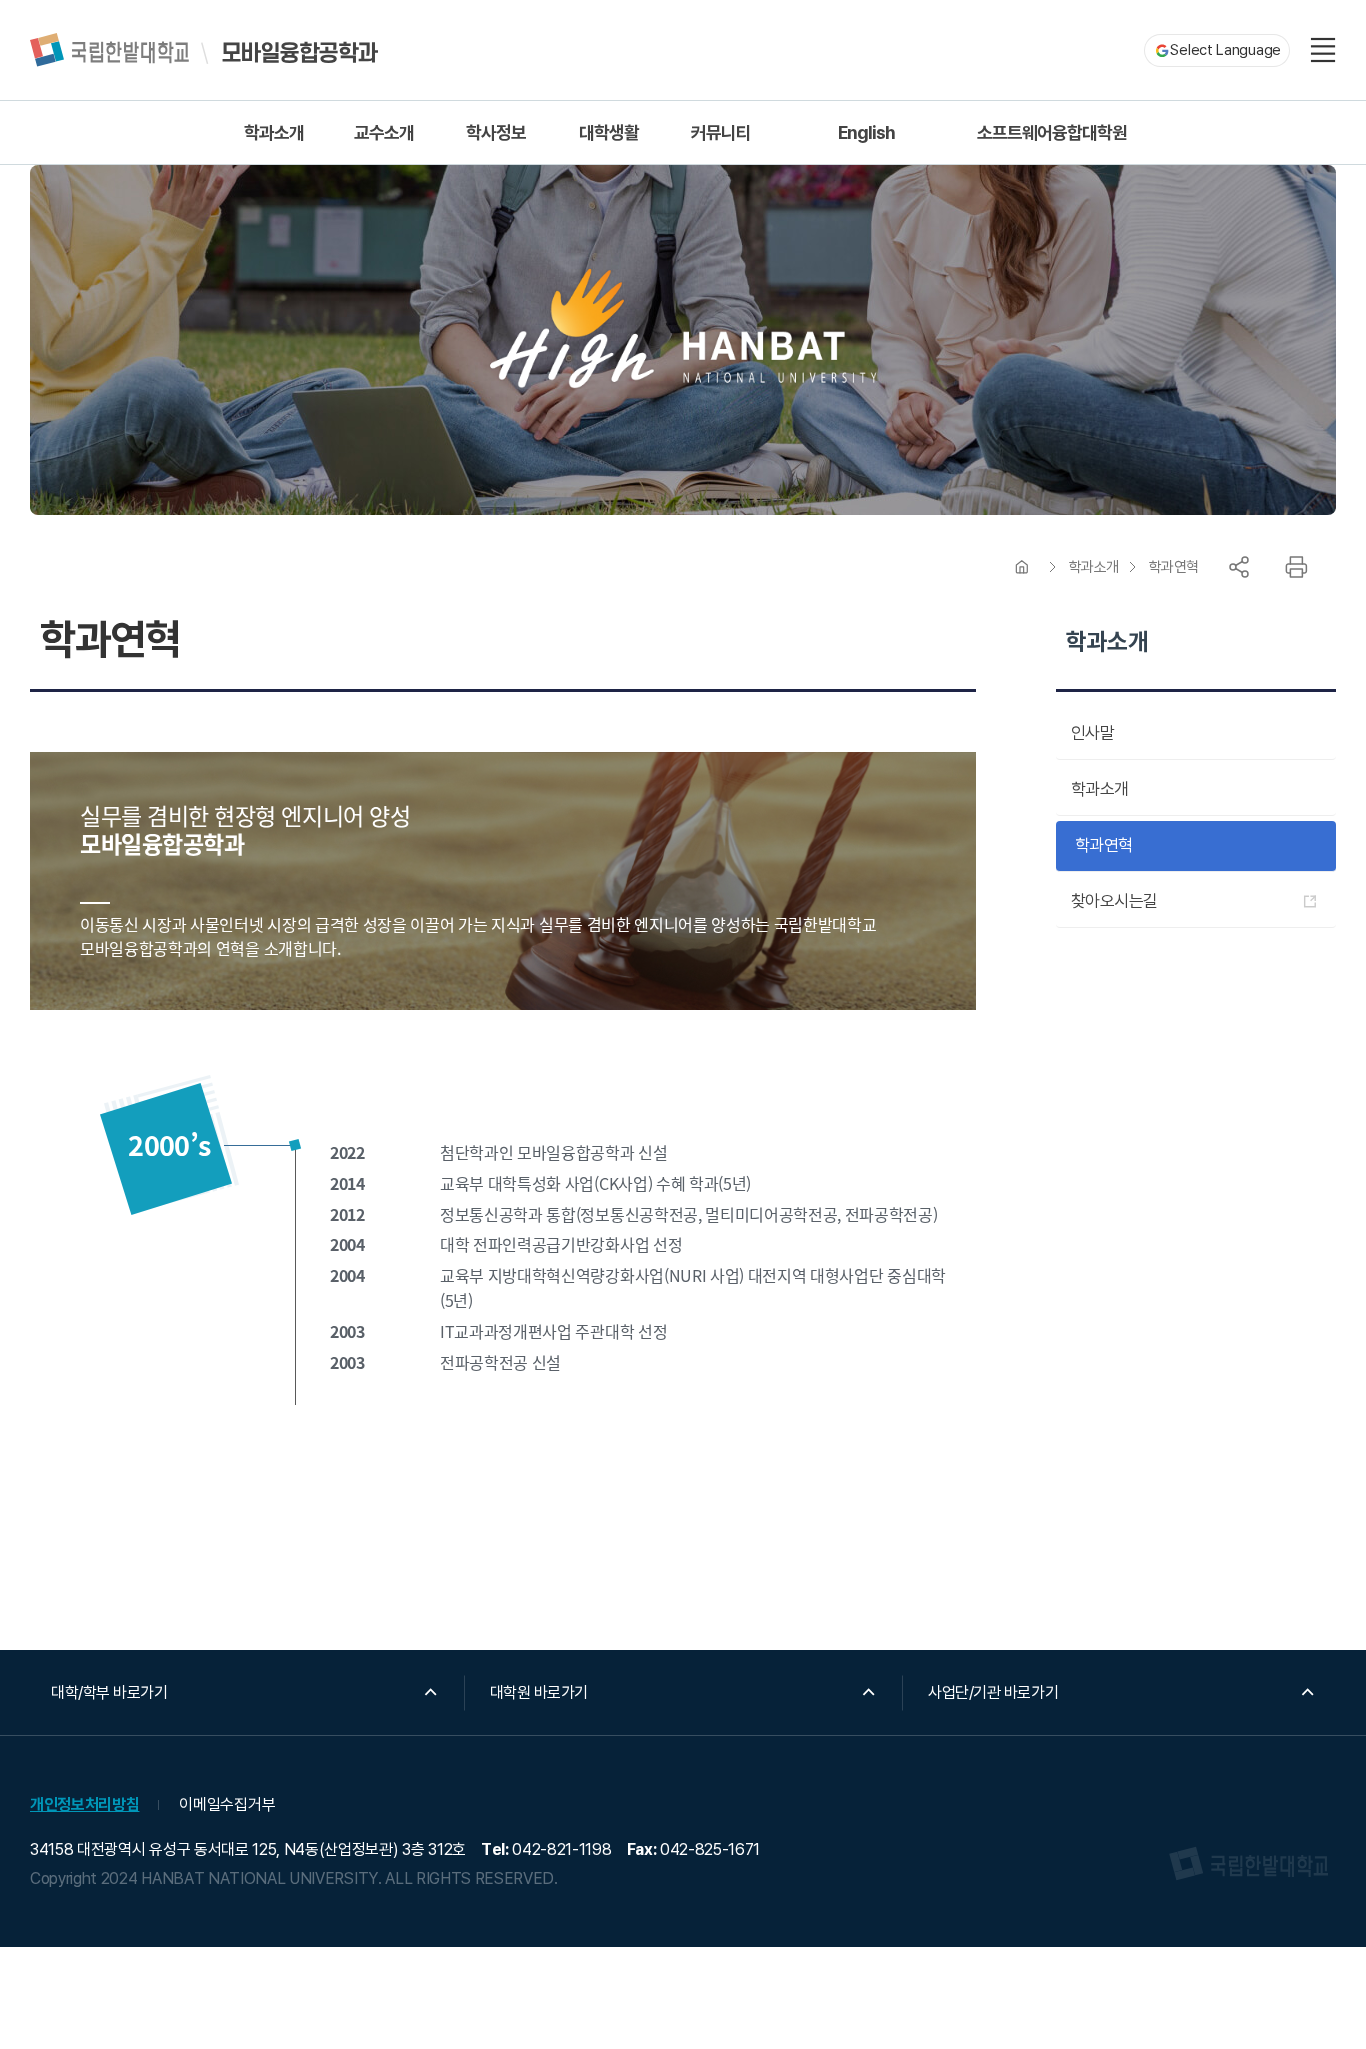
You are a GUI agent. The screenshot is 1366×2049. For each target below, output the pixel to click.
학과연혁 (1174, 567)
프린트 (1296, 567)
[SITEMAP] (1323, 50)
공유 (1239, 567)
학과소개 (1094, 567)
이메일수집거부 (227, 1804)
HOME (1022, 567)
